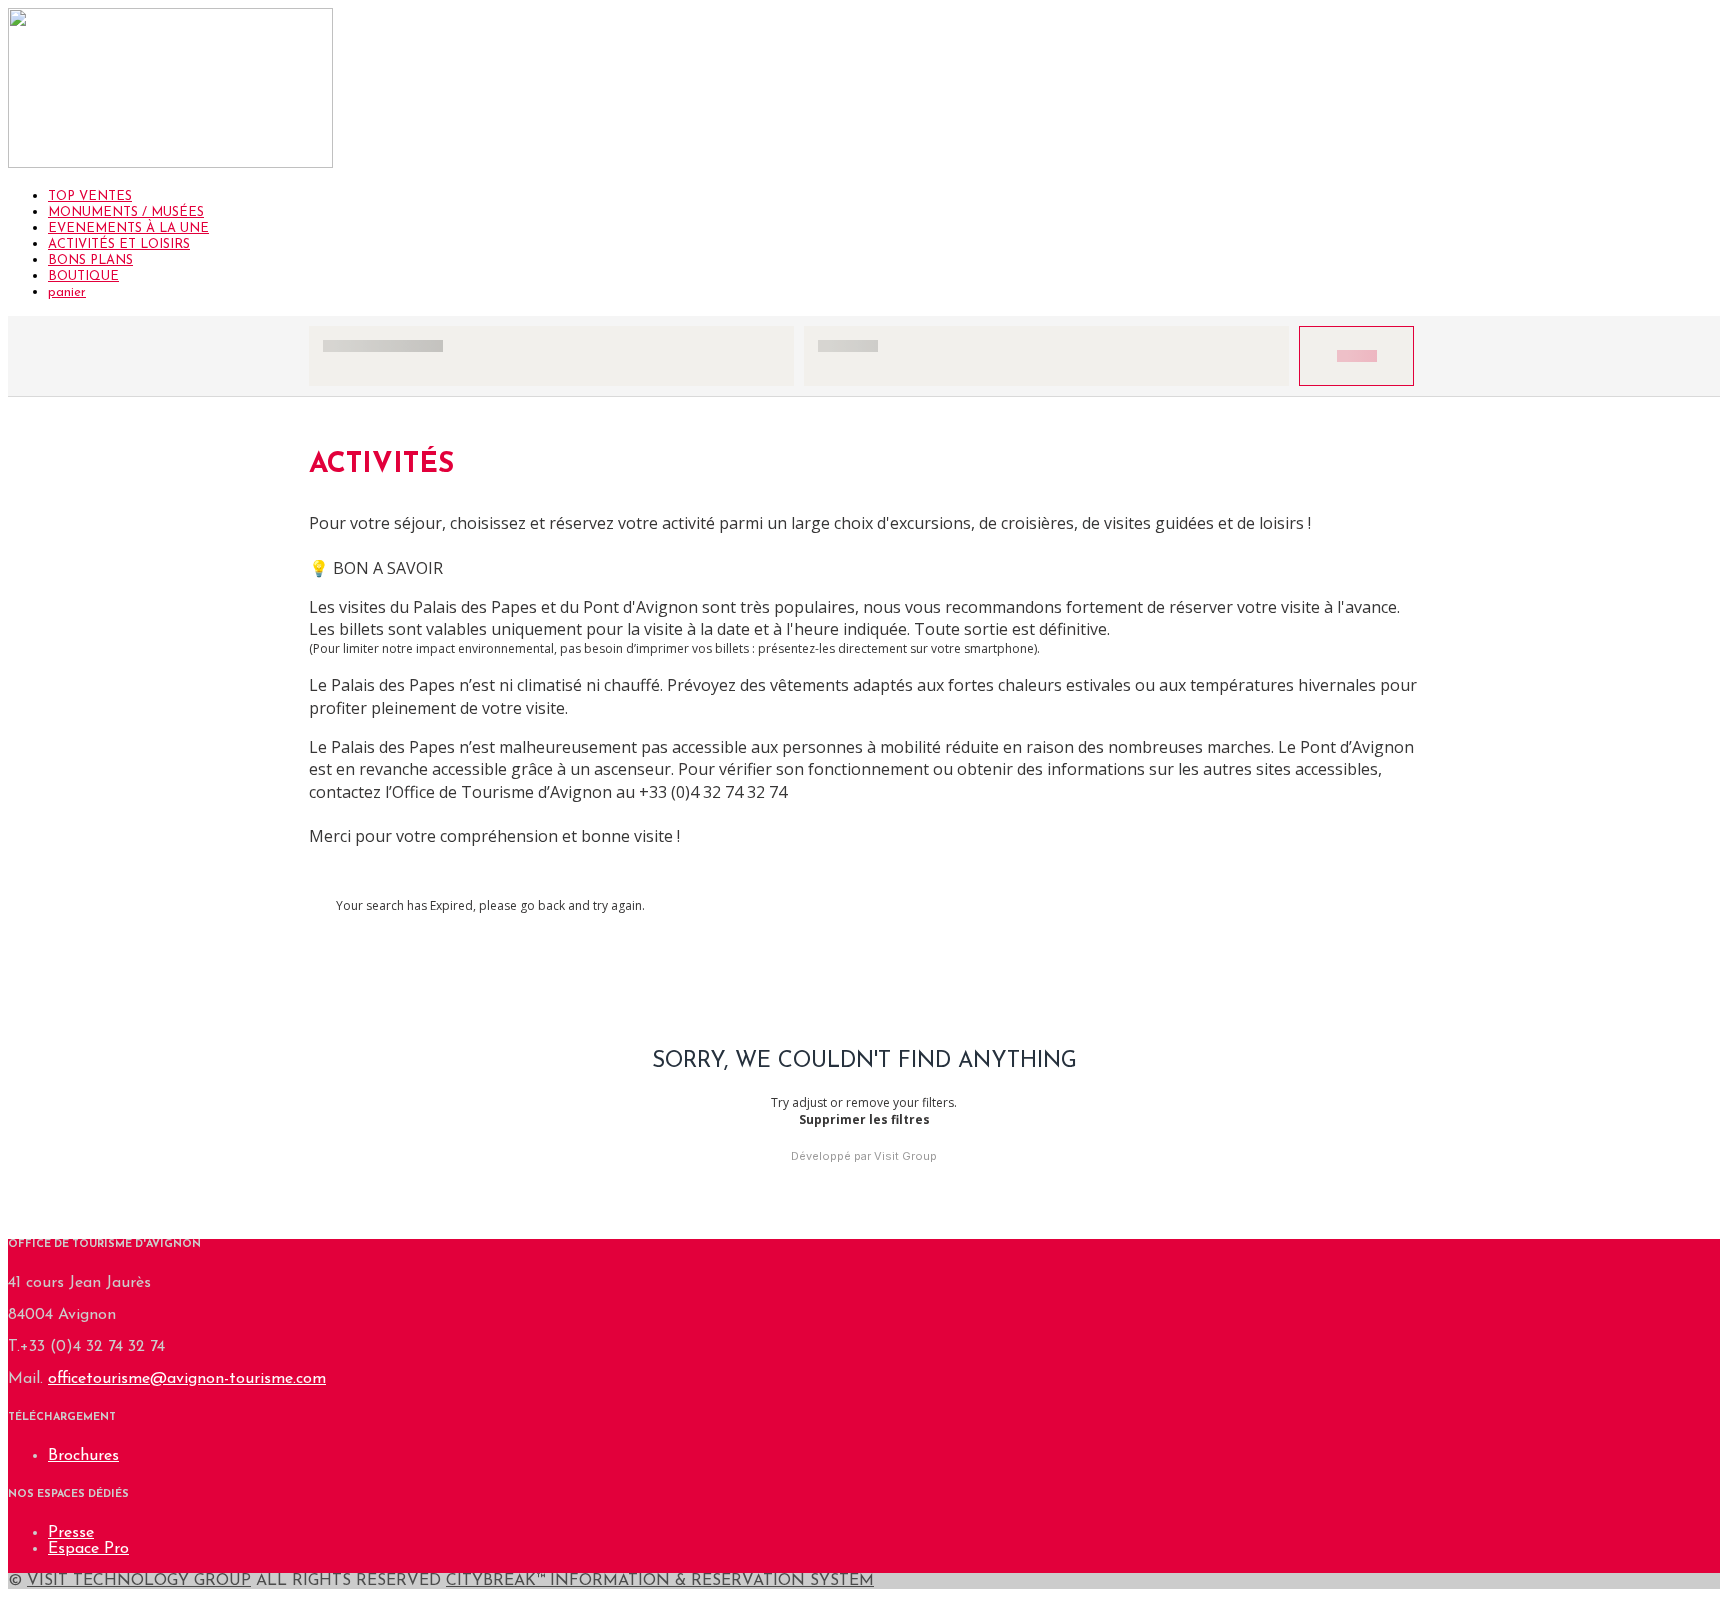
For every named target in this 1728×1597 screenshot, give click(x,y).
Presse (71, 1533)
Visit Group (905, 1156)
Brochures (83, 1456)
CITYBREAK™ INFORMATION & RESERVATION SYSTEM (660, 1581)
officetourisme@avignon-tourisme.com (187, 1379)
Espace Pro (88, 1549)
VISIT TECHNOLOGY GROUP (139, 1581)
